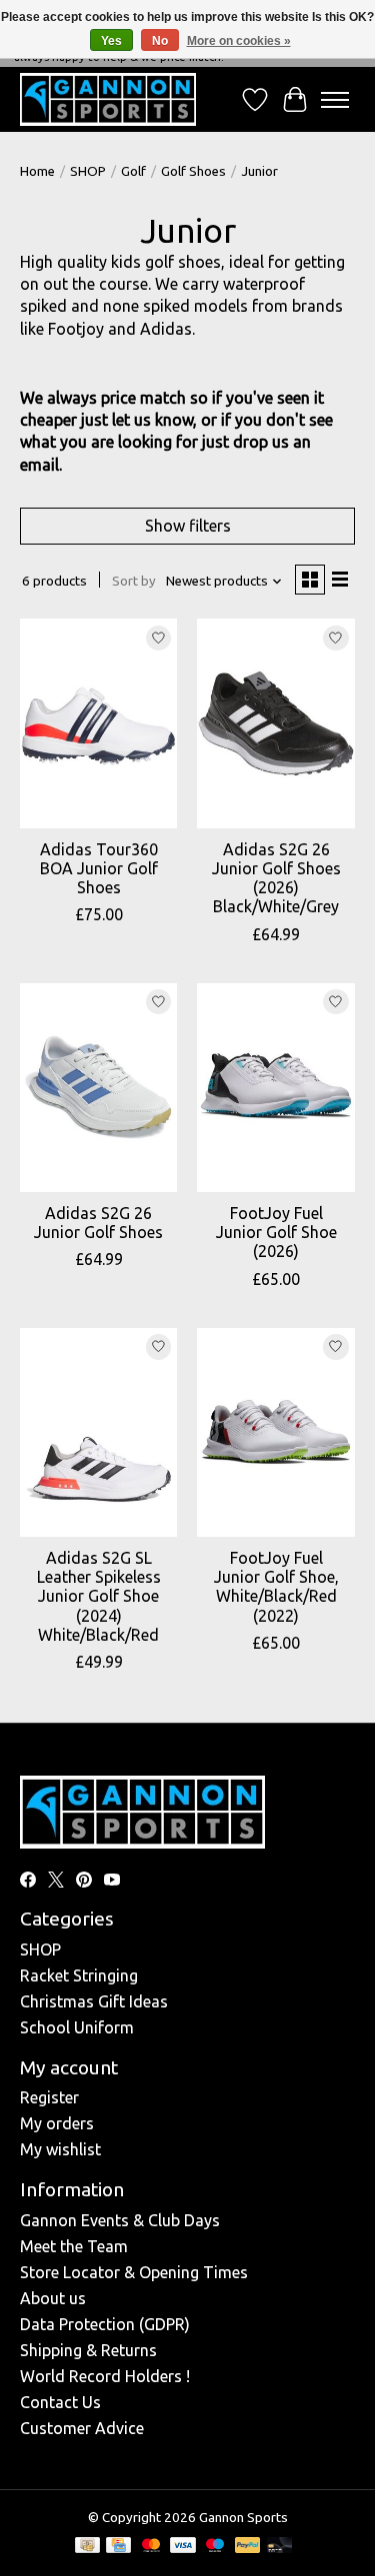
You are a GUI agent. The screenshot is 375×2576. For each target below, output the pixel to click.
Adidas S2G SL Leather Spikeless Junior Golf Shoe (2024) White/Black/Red (99, 1596)
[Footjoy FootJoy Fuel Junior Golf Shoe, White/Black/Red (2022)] (275, 1432)
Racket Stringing (79, 1975)
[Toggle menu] (335, 100)
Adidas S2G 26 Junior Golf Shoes (98, 1223)
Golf (133, 171)
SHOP (88, 171)
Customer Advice (82, 2428)
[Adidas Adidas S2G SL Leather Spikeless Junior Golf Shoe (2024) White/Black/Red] (98, 1432)
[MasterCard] (151, 2547)
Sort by (134, 581)
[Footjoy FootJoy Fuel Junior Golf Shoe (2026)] (275, 1088)
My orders (57, 2123)
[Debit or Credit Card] (280, 2547)
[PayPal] (248, 2547)
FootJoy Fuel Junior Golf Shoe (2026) (276, 1232)
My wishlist (60, 2149)
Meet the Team (74, 2246)
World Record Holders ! (105, 2376)
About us (53, 2298)
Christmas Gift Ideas (94, 2001)
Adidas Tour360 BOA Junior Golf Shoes (99, 868)
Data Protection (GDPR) (105, 2324)
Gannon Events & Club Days (120, 2220)
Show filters (188, 526)
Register (49, 2097)
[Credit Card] (118, 2547)
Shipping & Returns (88, 2350)
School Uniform (77, 2027)
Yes (111, 41)
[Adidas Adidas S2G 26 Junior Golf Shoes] (98, 1088)
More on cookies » (239, 41)
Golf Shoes (193, 171)
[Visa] (183, 2547)
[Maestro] (215, 2547)
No (160, 41)
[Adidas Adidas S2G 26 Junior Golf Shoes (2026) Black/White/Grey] (275, 723)
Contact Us (60, 2402)
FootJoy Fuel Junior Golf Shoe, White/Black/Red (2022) (276, 1587)
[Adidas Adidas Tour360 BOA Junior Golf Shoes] (98, 723)
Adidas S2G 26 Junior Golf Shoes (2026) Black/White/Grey (276, 878)
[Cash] (87, 2547)
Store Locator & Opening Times (134, 2272)
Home (37, 171)
